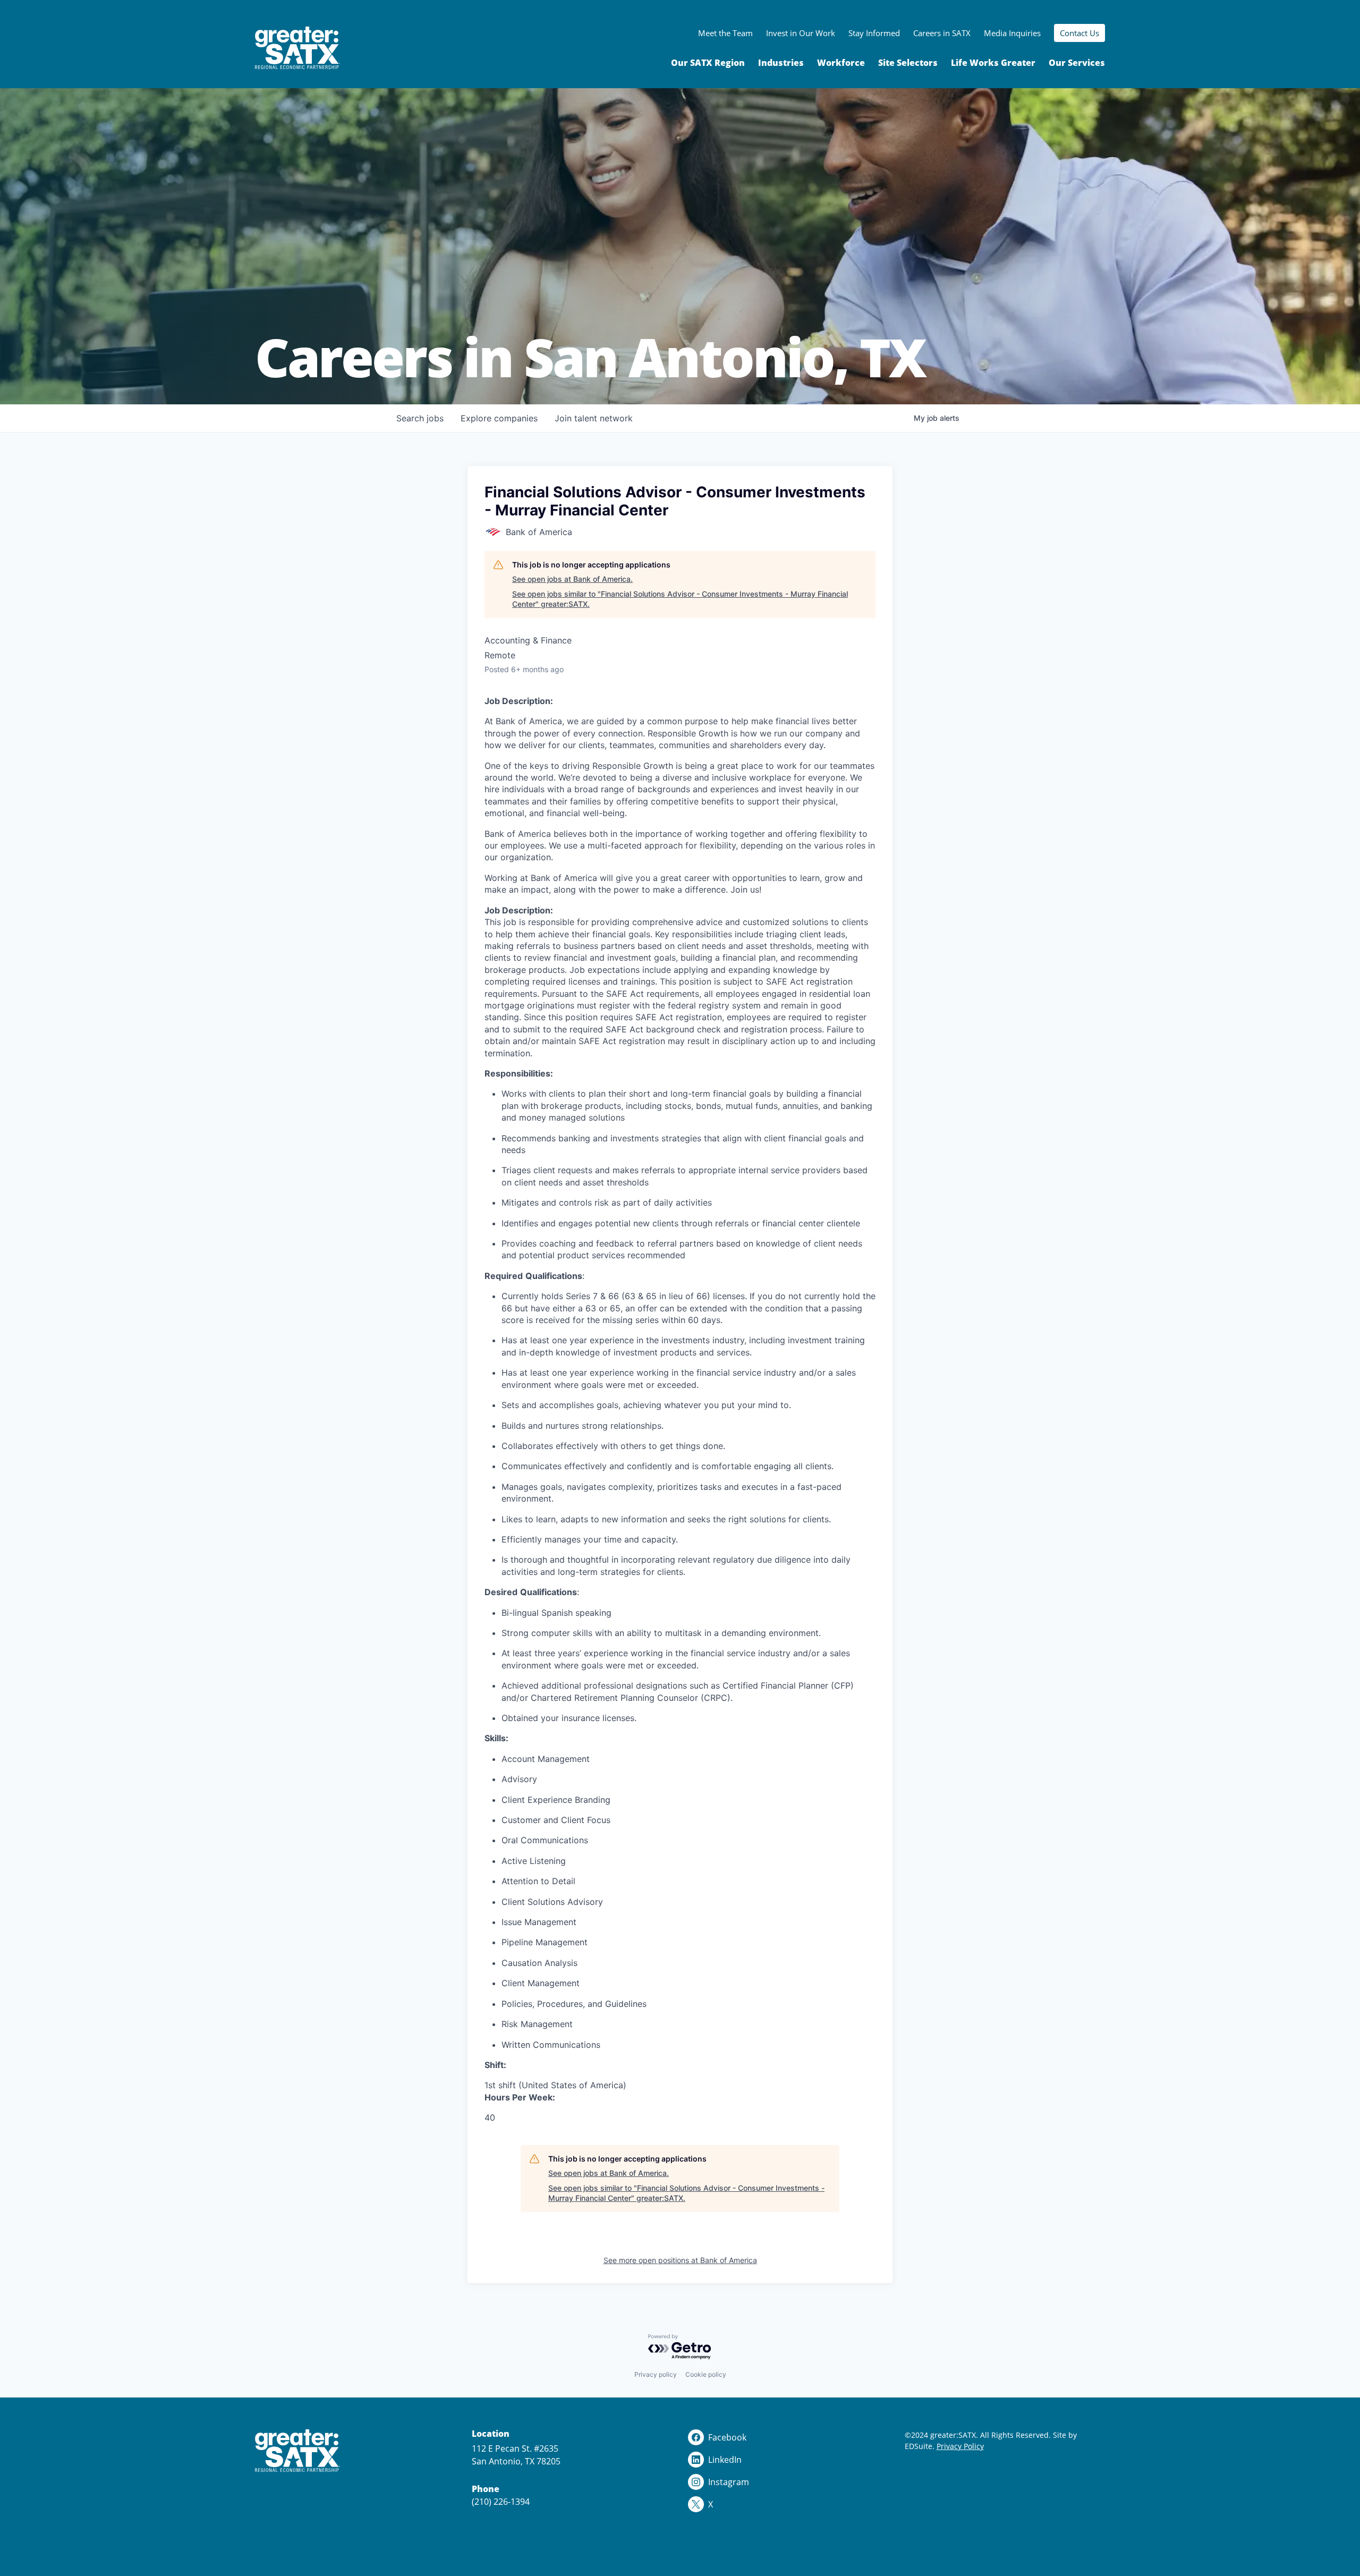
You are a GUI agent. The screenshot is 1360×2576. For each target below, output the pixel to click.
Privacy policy (656, 2374)
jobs (420, 418)
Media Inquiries (1012, 33)
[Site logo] (297, 48)
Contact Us (1079, 33)
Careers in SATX (942, 33)
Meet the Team (725, 33)
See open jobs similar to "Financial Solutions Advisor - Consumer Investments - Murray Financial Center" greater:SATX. (680, 599)
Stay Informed (874, 33)
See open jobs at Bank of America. (572, 579)
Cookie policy (706, 2374)
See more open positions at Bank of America (680, 2260)
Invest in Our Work (801, 33)
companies (499, 418)
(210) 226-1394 (501, 2502)
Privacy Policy (960, 2446)
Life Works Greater (993, 63)
